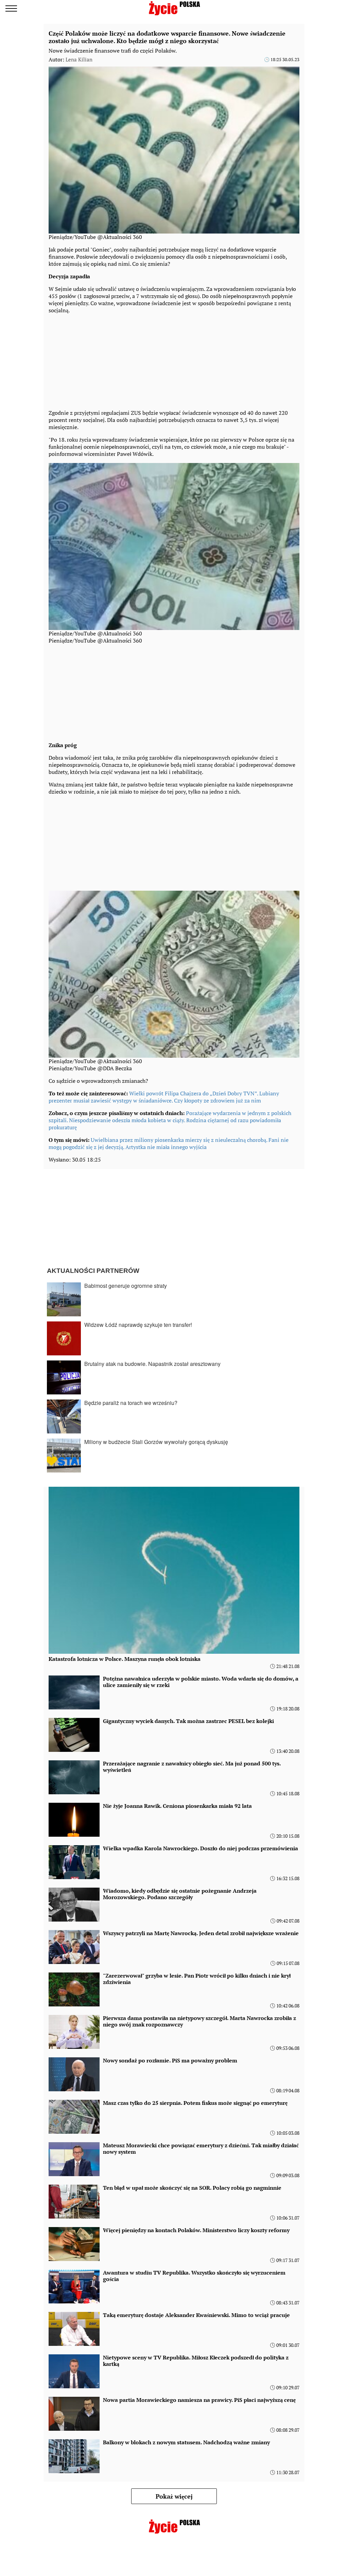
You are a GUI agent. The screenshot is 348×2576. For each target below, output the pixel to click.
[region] (100, 360)
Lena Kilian (79, 59)
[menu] (11, 8)
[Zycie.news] (174, 8)
